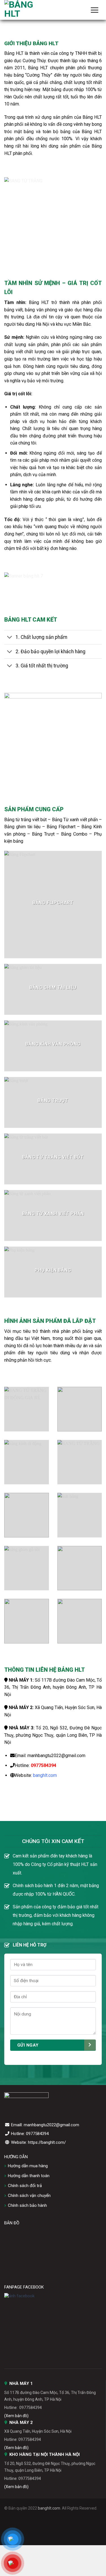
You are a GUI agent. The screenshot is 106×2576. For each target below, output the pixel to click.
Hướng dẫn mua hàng (28, 2166)
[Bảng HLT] (33, 10)
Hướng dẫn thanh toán (29, 2176)
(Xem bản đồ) (16, 2416)
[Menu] (94, 10)
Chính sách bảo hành (27, 2205)
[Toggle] (10, 638)
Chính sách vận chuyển (29, 2196)
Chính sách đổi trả (25, 2186)
